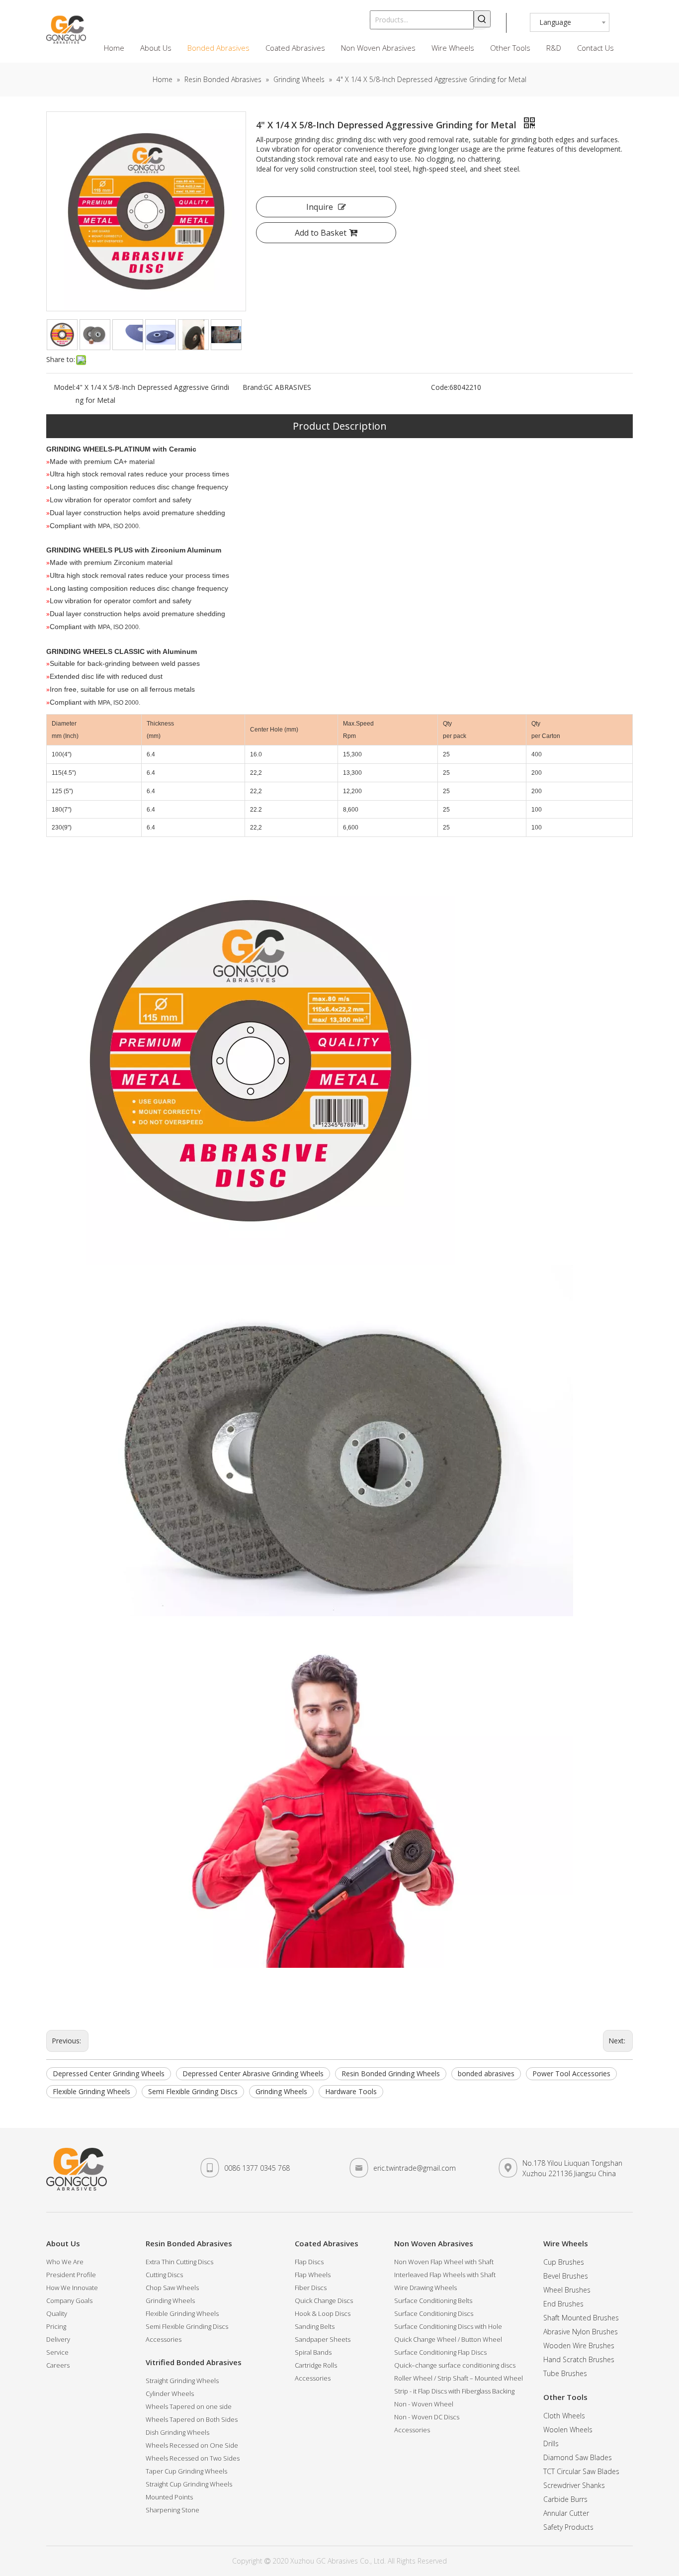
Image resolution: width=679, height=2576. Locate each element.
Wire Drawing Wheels (425, 2288)
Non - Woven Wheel (424, 2404)
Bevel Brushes (566, 2276)
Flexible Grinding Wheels (91, 2091)
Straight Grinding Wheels (182, 2381)
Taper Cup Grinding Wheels (186, 2471)
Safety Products (568, 2527)
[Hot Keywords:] (482, 19)
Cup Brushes (564, 2262)
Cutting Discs (164, 2275)
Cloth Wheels (564, 2416)
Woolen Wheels (568, 2430)
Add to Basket (321, 233)
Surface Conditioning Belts (433, 2300)
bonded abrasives (486, 2073)
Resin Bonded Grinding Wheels (391, 2073)
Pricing (56, 2326)
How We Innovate (72, 2288)
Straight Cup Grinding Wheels (189, 2484)
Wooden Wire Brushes (579, 2346)
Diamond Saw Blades (578, 2457)
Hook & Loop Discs (323, 2313)
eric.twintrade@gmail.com (415, 2168)
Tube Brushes (565, 2373)
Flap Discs (309, 2262)
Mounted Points (169, 2497)
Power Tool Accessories (571, 2073)
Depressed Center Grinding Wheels (109, 2073)
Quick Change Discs (324, 2300)
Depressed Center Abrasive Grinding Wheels (253, 2073)
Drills (551, 2443)
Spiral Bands (313, 2352)
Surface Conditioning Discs (434, 2313)
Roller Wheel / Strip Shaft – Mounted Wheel (459, 2378)
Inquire (320, 207)
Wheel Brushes (567, 2290)
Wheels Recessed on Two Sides (193, 2458)
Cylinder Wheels (170, 2393)
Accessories (164, 2339)
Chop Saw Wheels (172, 2288)
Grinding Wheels (281, 2091)
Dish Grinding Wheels (177, 2432)
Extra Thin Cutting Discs (179, 2262)
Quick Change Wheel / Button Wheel (448, 2339)
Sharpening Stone (172, 2510)
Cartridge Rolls (316, 2365)
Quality (57, 2313)
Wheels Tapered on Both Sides (192, 2419)
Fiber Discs (311, 2288)
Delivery (58, 2339)
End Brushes (563, 2304)
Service (57, 2352)
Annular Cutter (566, 2513)
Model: (65, 387)
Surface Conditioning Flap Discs (440, 2352)
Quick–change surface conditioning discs (455, 2365)
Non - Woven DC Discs (427, 2417)
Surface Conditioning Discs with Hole (448, 2326)
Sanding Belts (315, 2326)
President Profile (71, 2275)
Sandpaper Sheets (323, 2339)
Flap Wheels (313, 2275)
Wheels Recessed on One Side (192, 2445)
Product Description (340, 426)
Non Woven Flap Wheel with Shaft (444, 2262)
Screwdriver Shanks (574, 2485)
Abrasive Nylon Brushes (581, 2332)
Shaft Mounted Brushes (581, 2318)
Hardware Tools (351, 2091)
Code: (440, 387)
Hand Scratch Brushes (579, 2359)
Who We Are (65, 2262)
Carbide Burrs (565, 2499)
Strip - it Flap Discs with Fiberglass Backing (454, 2391)
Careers (58, 2365)
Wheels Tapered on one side (189, 2406)
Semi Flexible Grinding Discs (193, 2091)
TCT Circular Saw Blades (581, 2471)
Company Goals (69, 2300)
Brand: (253, 387)
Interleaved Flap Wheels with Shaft (445, 2275)
